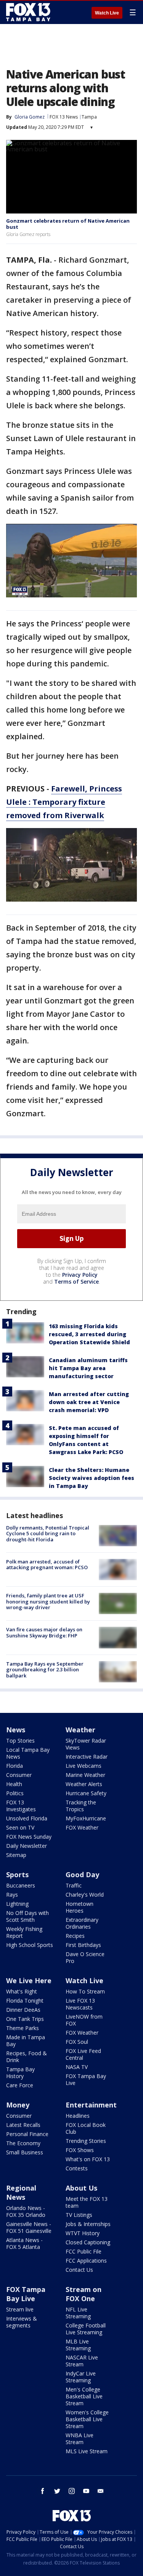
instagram (72, 2491)
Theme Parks (22, 2028)
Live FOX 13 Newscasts (80, 2004)
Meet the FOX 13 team (87, 2202)
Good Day (82, 1875)
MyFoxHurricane (86, 1818)
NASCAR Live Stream (82, 2361)
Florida (14, 1766)
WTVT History (83, 2233)
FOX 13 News (64, 117)
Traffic (74, 1885)
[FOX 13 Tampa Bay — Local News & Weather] (28, 12)
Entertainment (91, 2105)
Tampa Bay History (20, 2073)
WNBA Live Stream (80, 2439)
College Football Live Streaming (86, 2329)
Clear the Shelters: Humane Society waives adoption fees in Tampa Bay (92, 1478)
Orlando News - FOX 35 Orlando (26, 2211)
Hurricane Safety (86, 1793)
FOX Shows (80, 2150)
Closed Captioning (88, 2242)
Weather (80, 1730)
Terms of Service (76, 1282)
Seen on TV (20, 1827)
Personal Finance (27, 2134)
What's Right (22, 1991)
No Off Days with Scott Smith (27, 1916)
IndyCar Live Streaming (81, 2377)
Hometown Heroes (80, 1907)
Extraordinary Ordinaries (82, 1923)
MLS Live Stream (87, 2451)
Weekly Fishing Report (24, 1932)
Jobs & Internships (88, 2224)
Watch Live (107, 13)
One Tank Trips (25, 2019)
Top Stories (20, 1741)
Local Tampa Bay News (28, 1753)
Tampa (89, 117)
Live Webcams (84, 1766)
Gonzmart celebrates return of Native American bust (68, 224)
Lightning (17, 1904)
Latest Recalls (23, 2125)
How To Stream (85, 1991)
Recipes (75, 1936)
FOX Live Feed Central (83, 2054)
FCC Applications (86, 2261)
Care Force (20, 2085)
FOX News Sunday (29, 1837)
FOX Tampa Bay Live (86, 2079)
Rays (12, 1895)
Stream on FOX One (84, 2294)
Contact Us (79, 2270)
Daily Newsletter (27, 1846)
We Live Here (29, 1981)
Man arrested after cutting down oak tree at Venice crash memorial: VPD (89, 1402)
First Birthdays (83, 1945)
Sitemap (16, 1855)
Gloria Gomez (30, 117)
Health (14, 1784)
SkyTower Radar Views (86, 1744)
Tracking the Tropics (81, 1806)
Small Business (25, 2152)
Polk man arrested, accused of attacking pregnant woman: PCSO (47, 1565)
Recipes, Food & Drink (27, 2057)
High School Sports (30, 1945)
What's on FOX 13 (88, 2159)
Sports (17, 1875)
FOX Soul (77, 2042)
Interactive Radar (87, 1757)
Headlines (78, 2116)
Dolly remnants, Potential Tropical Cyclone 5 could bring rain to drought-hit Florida (48, 1534)
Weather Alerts (84, 1784)
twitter (57, 2491)
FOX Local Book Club (86, 2128)
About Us (81, 2188)
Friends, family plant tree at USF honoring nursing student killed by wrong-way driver (48, 1601)
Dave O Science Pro (85, 1957)
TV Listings (79, 2215)
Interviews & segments (22, 2322)
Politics (15, 1793)
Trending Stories (86, 2141)
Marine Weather (85, 1775)
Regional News (21, 2192)
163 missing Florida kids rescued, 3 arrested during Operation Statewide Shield (89, 1334)
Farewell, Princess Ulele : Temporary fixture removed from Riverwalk (64, 802)
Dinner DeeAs (23, 2010)
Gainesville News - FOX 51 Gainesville (29, 2227)
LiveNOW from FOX (84, 2020)
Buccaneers (21, 1885)
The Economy (23, 2143)
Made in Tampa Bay (26, 2041)
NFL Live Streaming (78, 2313)
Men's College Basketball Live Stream (84, 2396)
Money (18, 2105)
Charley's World (85, 1895)
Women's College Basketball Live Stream (87, 2419)
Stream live (20, 2309)
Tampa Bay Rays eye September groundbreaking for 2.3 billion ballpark (45, 1670)
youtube (86, 2491)
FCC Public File (84, 2251)
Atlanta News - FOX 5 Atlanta (24, 2243)
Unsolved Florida (27, 1818)
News (16, 1730)
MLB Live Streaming (78, 2345)
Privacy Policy (80, 1275)
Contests (77, 2168)
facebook (43, 2491)
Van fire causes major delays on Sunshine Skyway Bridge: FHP (44, 1632)
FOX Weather (82, 1827)
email (101, 2491)
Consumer (19, 1775)
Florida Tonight (25, 2001)
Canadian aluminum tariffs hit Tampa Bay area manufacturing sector (88, 1368)
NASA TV (77, 2067)
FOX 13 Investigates (21, 1806)
